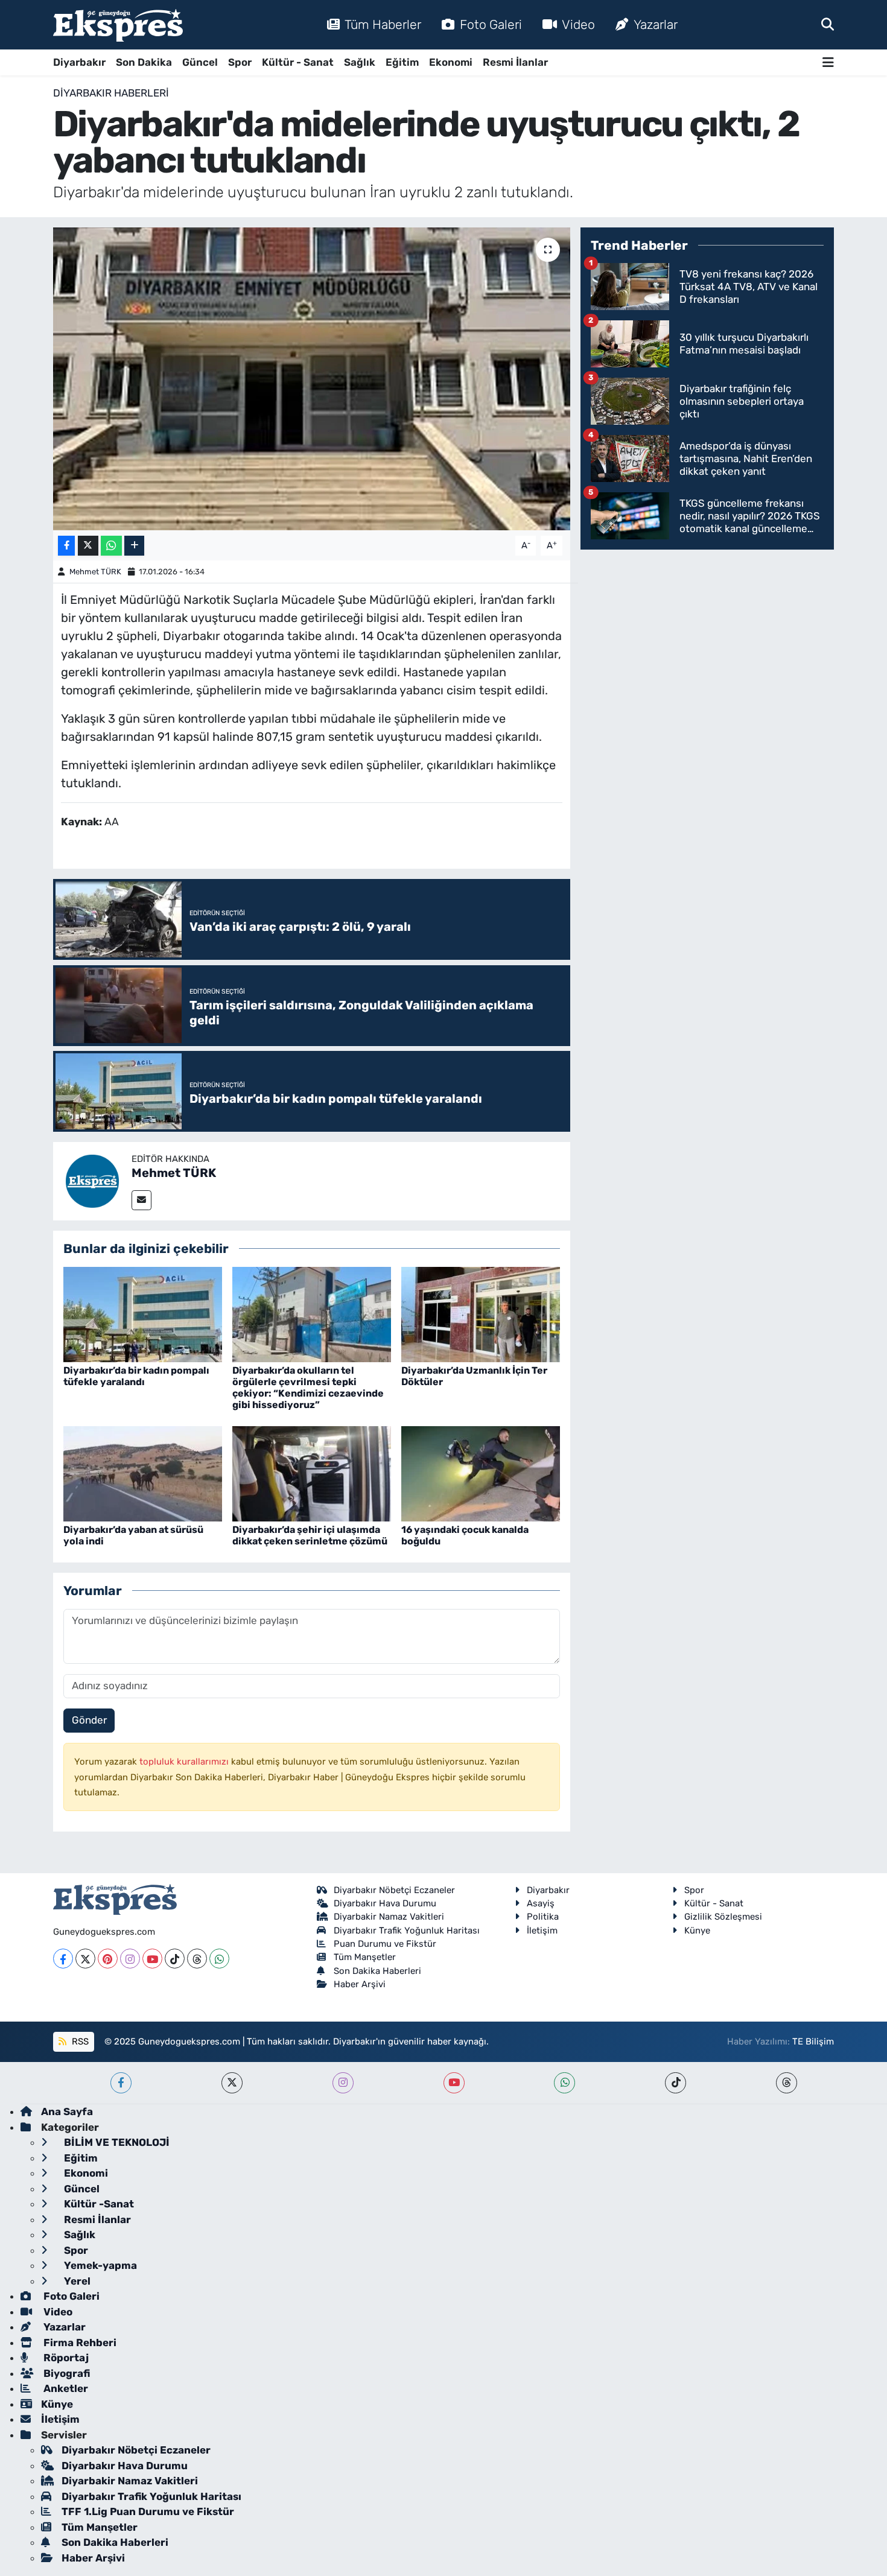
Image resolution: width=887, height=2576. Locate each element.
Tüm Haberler (383, 24)
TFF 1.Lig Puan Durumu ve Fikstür (148, 2511)
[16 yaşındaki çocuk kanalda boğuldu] (481, 1473)
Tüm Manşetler (365, 1957)
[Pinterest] (108, 1959)
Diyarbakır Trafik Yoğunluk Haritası (407, 1930)
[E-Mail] (141, 1200)
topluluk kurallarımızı (185, 1762)
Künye (697, 1930)
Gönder (89, 1720)
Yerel (76, 2281)
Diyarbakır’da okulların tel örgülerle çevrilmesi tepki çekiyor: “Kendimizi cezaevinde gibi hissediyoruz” (308, 1388)
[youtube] (454, 2083)
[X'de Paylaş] (88, 546)
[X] (85, 1959)
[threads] (787, 2083)
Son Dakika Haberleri (377, 1971)
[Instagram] (130, 1959)
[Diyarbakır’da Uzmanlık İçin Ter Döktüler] (481, 1313)
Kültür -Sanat (98, 2204)
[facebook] (121, 2083)
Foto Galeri (491, 24)
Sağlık (360, 62)
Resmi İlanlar (515, 62)
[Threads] (197, 1959)
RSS (79, 2041)
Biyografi (65, 2373)
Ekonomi (451, 62)
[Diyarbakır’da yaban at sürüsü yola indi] (143, 1473)
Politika (543, 1917)
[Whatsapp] (219, 1959)
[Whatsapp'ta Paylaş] (111, 546)
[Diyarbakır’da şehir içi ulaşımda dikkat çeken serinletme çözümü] (312, 1473)
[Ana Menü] (828, 62)
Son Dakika (144, 62)
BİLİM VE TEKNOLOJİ (116, 2142)
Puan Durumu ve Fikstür (385, 1944)
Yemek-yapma (99, 2265)
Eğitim (402, 62)
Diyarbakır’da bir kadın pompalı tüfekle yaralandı (136, 1376)
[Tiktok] (175, 1959)
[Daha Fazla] (134, 546)
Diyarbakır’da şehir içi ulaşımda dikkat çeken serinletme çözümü (310, 1535)
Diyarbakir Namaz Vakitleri (389, 1917)
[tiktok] (676, 2083)
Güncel (200, 62)
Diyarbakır (79, 62)
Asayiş (541, 1903)
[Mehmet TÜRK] (92, 1180)
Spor (240, 62)
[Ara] (828, 24)
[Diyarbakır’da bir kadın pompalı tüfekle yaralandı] (143, 1313)
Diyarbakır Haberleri (111, 93)
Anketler (65, 2388)
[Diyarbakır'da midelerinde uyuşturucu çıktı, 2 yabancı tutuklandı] (312, 379)
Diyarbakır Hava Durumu (385, 1903)
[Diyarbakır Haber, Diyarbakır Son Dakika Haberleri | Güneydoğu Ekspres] (118, 25)
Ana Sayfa (67, 2111)
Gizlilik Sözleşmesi (723, 1917)
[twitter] (232, 2083)
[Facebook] (63, 1959)
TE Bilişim (813, 2041)
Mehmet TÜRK (95, 572)
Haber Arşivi (360, 1984)
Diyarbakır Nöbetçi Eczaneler (394, 1890)
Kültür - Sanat (298, 62)
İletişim (542, 1930)
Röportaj (65, 2358)
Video (578, 24)
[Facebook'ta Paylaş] (66, 546)
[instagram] (343, 2083)
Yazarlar (656, 24)
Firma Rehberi (79, 2343)
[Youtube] (152, 1959)
